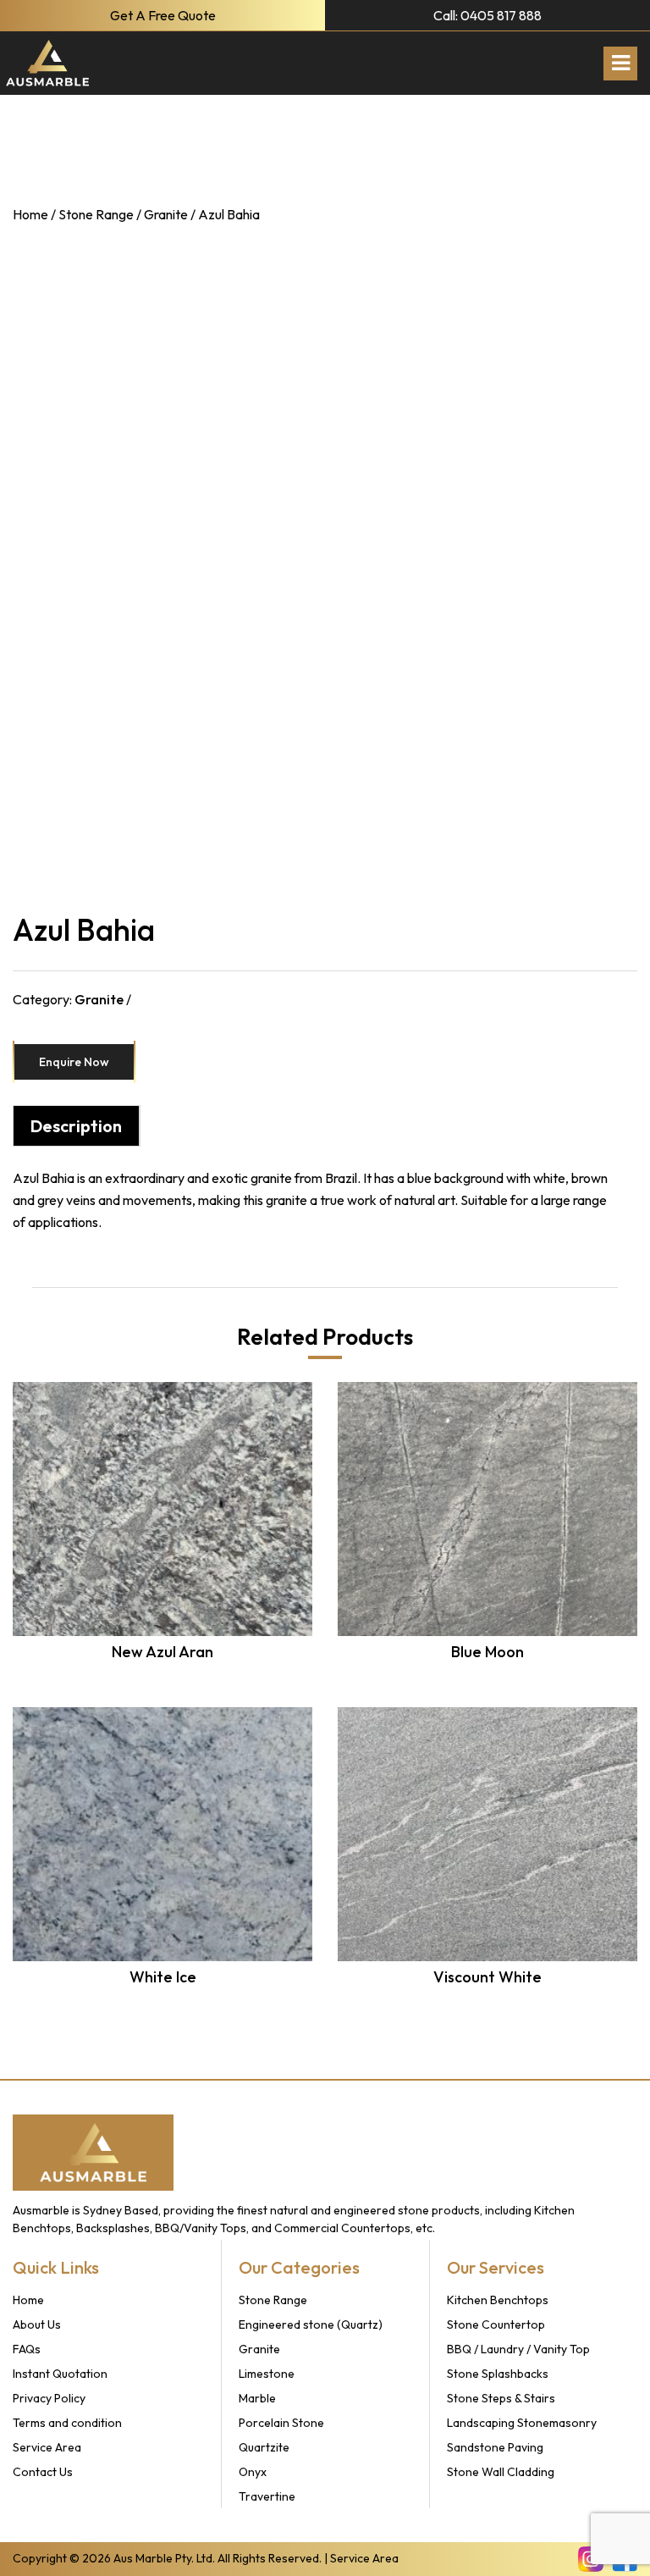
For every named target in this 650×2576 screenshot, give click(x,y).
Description (76, 1126)
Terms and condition (67, 2423)
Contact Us (43, 2472)
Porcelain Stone (281, 2423)
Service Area (47, 2447)
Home (30, 214)
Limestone (267, 2374)
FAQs (27, 2349)
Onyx (253, 2472)
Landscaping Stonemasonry (522, 2423)
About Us (37, 2324)
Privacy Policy (49, 2398)
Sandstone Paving (495, 2447)
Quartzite (264, 2447)
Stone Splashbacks (498, 2374)
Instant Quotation (60, 2374)
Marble (257, 2398)
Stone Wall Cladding (501, 2472)
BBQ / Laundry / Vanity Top (518, 2349)
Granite (166, 214)
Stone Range (96, 214)
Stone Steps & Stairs (501, 2398)
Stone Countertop (496, 2324)
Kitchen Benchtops (498, 2300)
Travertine (267, 2496)
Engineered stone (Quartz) (311, 2324)
